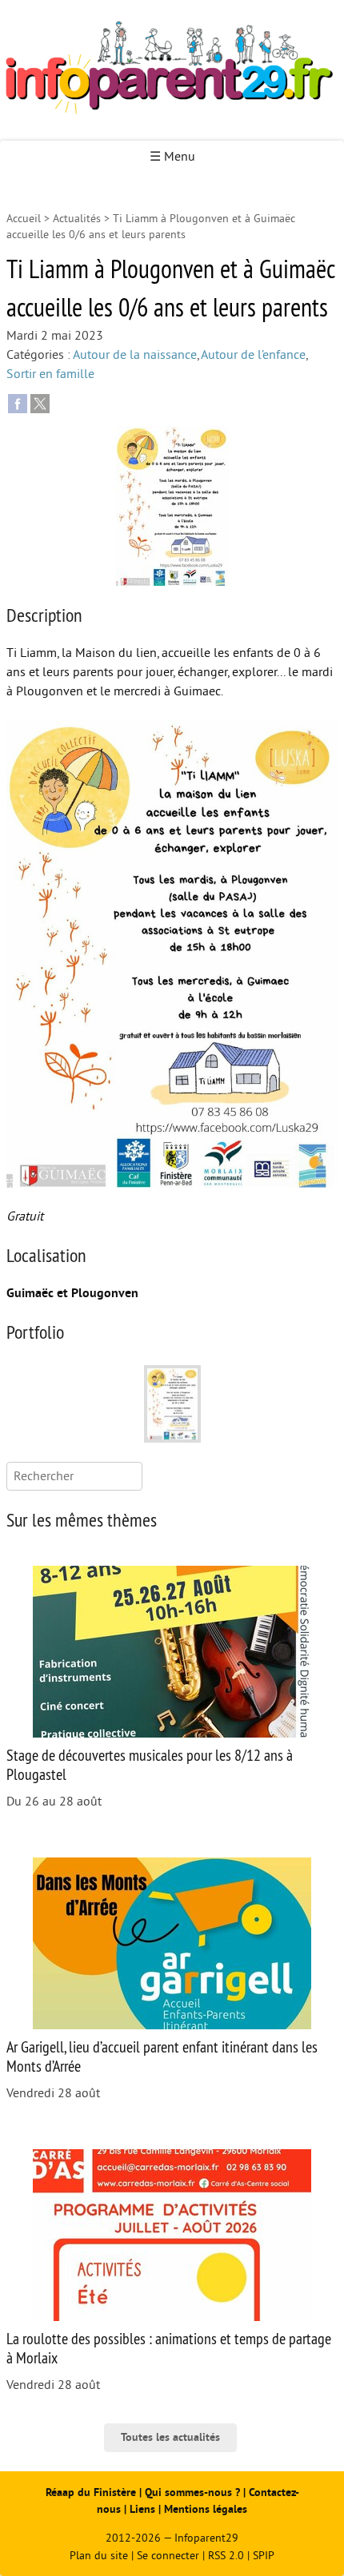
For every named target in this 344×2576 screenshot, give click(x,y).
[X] (40, 403)
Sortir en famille (50, 374)
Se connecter (168, 2556)
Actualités (77, 219)
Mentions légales (206, 2509)
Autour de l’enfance (253, 355)
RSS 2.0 (226, 2556)
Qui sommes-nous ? (194, 2492)
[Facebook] (18, 403)
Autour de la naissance (135, 355)
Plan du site (99, 2556)
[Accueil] (172, 70)
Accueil (24, 219)
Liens (142, 2509)
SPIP (264, 2556)
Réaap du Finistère (91, 2492)
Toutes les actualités (170, 2437)
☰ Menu (172, 157)
